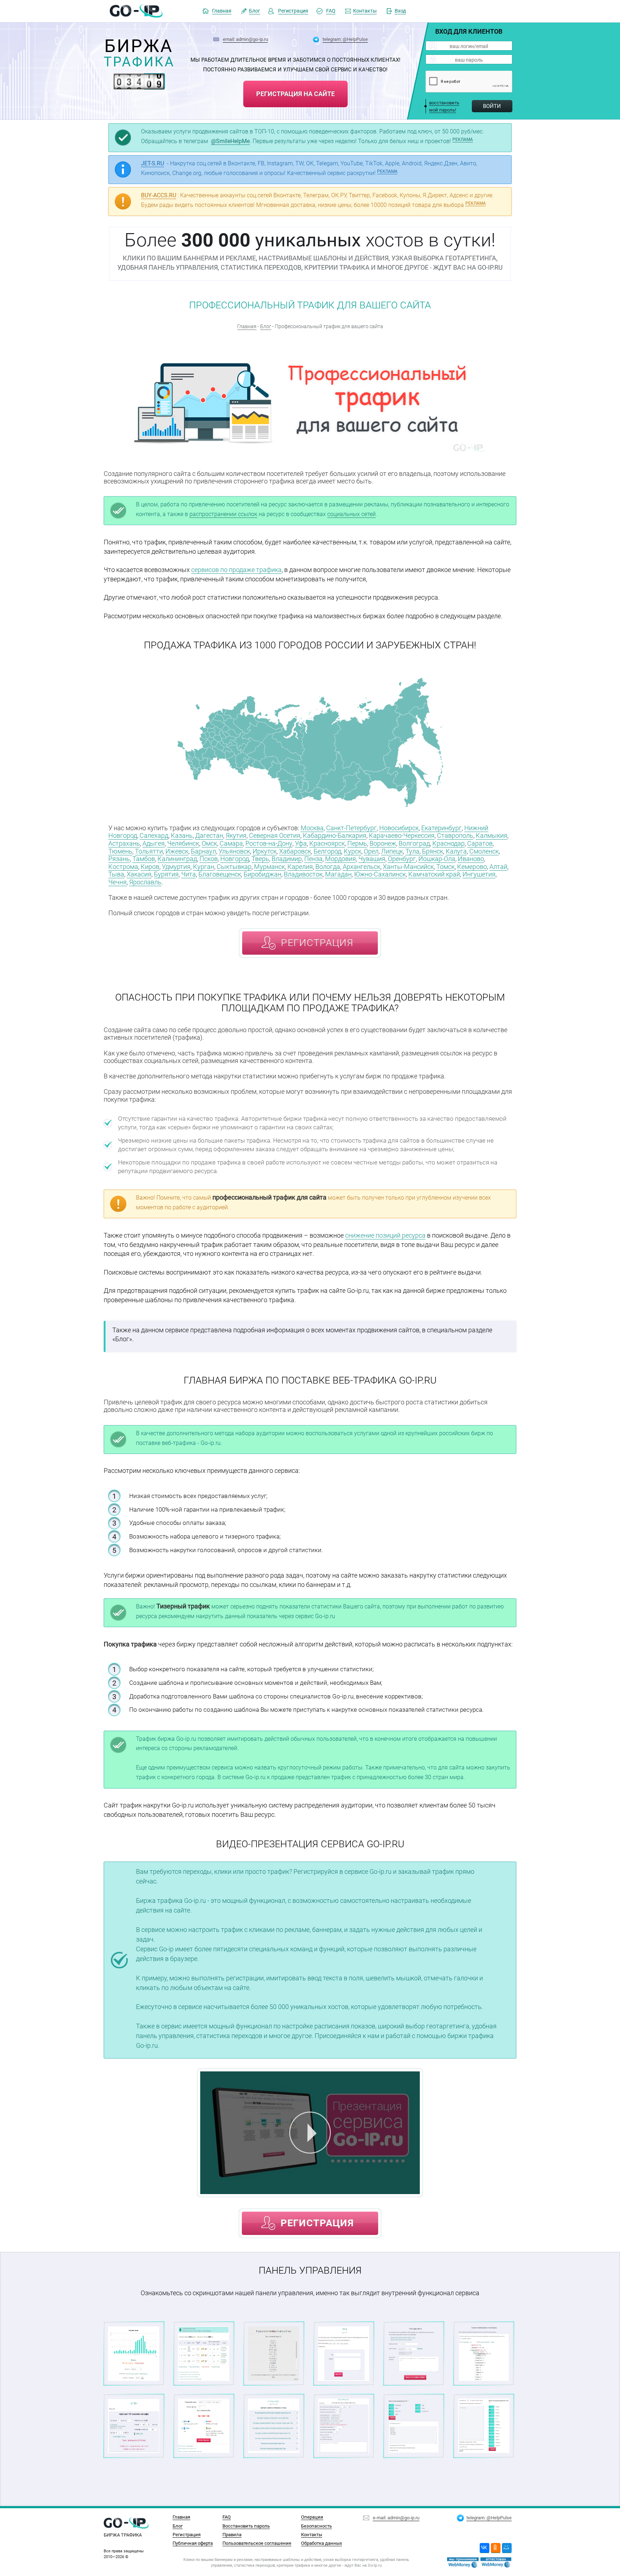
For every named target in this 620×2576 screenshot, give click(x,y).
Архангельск (361, 867)
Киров (150, 867)
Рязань (119, 859)
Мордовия (340, 859)
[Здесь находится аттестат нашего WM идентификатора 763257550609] (463, 2563)
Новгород (235, 859)
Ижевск (177, 851)
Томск (445, 867)
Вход (400, 11)
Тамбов (144, 859)
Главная (222, 11)
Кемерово (472, 867)
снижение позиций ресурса (385, 1235)
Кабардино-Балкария (335, 835)
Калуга (456, 851)
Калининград (177, 859)
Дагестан (209, 835)
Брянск (433, 851)
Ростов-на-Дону (269, 843)
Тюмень (120, 851)
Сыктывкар (234, 867)
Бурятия (166, 874)
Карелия (300, 867)
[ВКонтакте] (485, 2548)
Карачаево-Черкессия (402, 835)
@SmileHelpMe (230, 141)
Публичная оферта (193, 2543)
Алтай (498, 867)
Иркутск (265, 851)
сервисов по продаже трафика (236, 570)
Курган (204, 867)
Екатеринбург (441, 828)
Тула (412, 851)
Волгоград (414, 843)
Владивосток (303, 874)
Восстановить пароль (246, 2526)
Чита (189, 874)
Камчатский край (434, 874)
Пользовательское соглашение (257, 2543)
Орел (371, 851)
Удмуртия (176, 867)
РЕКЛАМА (463, 140)
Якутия (236, 835)
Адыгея (154, 843)
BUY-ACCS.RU (159, 195)
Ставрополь (455, 835)
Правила (232, 2534)
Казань (182, 835)
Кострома (123, 867)
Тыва (116, 874)
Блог (255, 11)
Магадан (338, 874)
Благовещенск (220, 874)
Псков (209, 859)
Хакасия (139, 874)
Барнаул (203, 851)
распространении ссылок (223, 514)
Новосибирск (399, 828)
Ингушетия (479, 874)
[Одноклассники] (496, 2548)
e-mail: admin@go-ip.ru (396, 2518)
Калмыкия (492, 835)
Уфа (301, 843)
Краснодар (448, 843)
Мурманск (269, 867)
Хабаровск (295, 851)
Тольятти (149, 851)
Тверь (260, 859)
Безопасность (316, 2526)
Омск (209, 843)
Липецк (392, 851)
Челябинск (183, 843)
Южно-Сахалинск (380, 874)
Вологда (328, 867)
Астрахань (124, 843)
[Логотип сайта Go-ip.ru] (136, 11)
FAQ (331, 11)
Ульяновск (234, 851)
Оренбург (402, 859)
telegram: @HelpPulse (345, 39)
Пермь (357, 843)
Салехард (154, 835)
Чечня (118, 882)
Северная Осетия (275, 835)
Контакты (365, 11)
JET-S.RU (152, 163)
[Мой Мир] (507, 2548)
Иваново (471, 859)
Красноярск (327, 843)
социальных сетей (351, 514)
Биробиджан (262, 874)
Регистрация (293, 11)
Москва (312, 828)
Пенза (313, 859)
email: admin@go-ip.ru (245, 39)
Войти (492, 106)
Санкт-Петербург (351, 828)
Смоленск (484, 851)
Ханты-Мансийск (408, 867)
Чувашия (372, 859)
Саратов (480, 843)
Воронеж (383, 843)
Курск (353, 851)
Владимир (287, 859)
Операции (312, 2517)
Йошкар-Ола (437, 859)
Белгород (327, 851)
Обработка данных (321, 2543)
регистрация (317, 943)
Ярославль (145, 882)
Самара (231, 843)
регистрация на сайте (295, 94)
